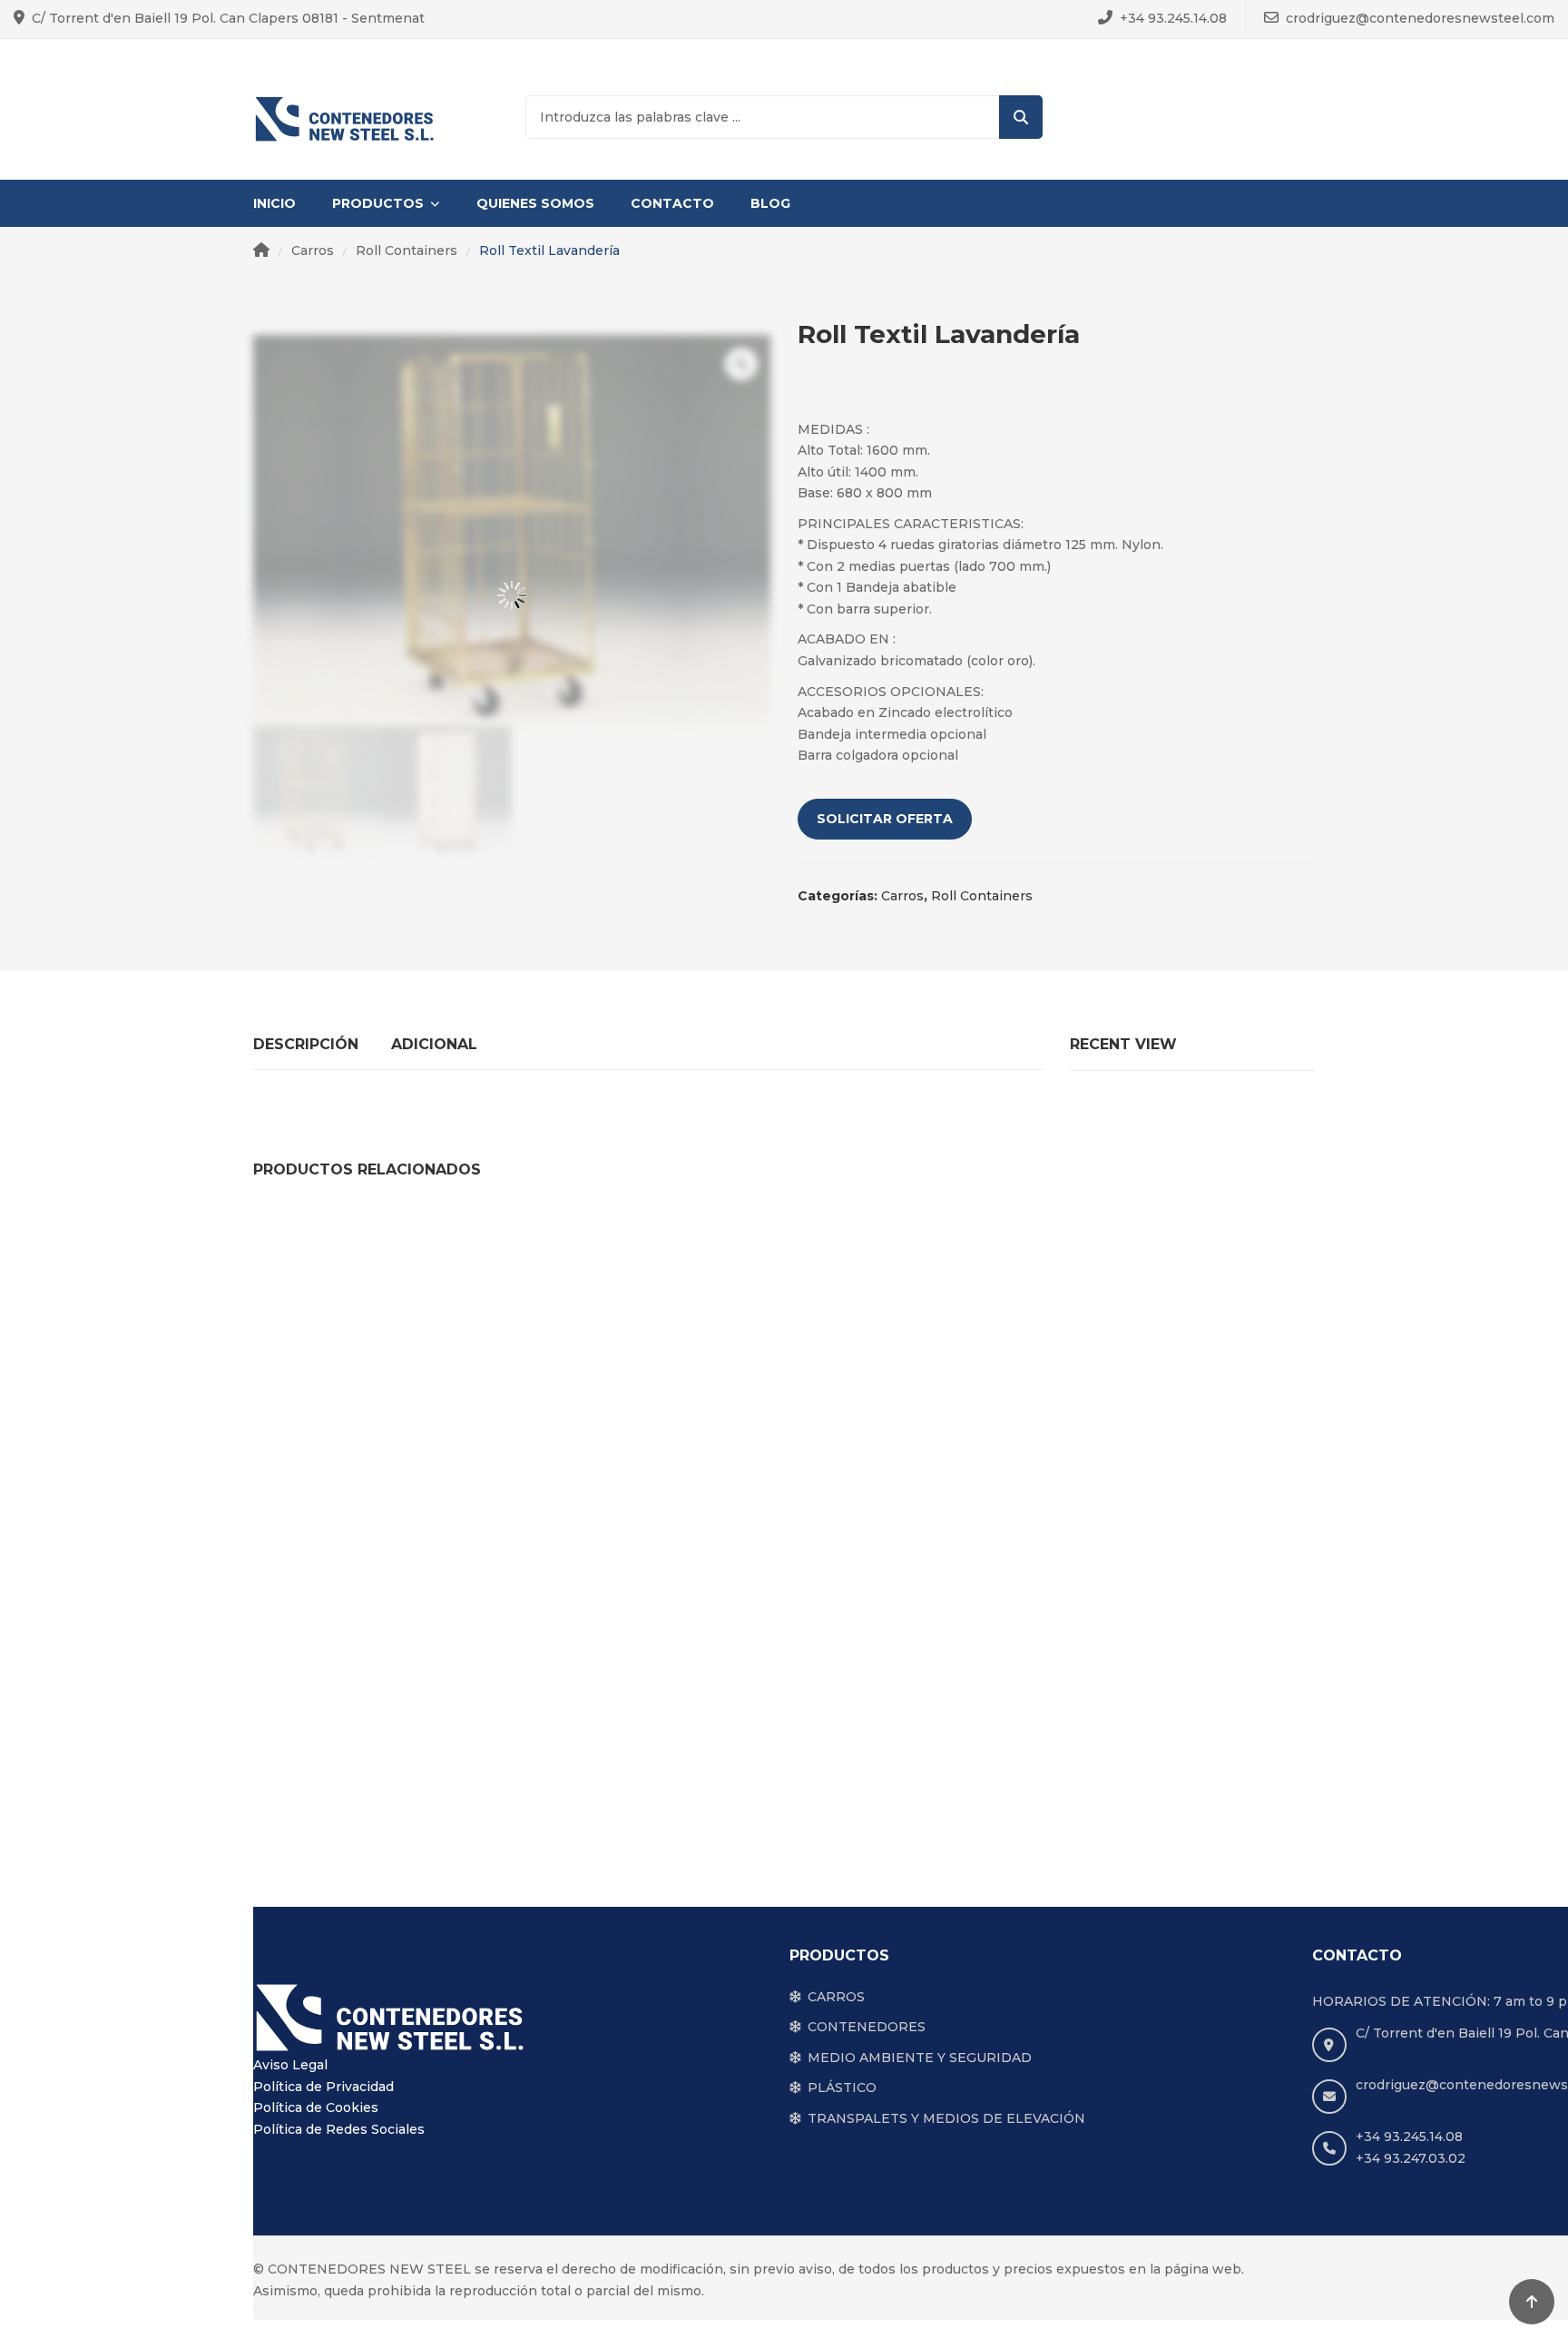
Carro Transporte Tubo (782, 1474)
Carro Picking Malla (356, 1474)
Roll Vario (995, 1474)
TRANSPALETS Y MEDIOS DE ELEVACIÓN (946, 2118)
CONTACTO (672, 203)
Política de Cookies (316, 2107)
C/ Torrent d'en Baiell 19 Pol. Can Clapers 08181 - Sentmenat (228, 18)
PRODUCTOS (378, 203)
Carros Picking (569, 1474)
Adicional (434, 1044)
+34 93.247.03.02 (1411, 2158)
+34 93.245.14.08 (1173, 18)
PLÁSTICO (842, 2087)
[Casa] (261, 251)
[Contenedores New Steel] (344, 118)
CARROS (836, 1997)
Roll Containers (407, 250)
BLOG (770, 203)
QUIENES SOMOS (535, 203)
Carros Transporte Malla (356, 1788)
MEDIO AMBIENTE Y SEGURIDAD (920, 2058)
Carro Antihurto (1208, 1474)
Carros (313, 250)
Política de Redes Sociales (339, 2129)
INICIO (274, 203)
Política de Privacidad (323, 2087)
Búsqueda (1021, 117)
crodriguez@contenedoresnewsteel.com (1420, 18)
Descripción (306, 1044)
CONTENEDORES (867, 2027)
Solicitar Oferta (885, 819)
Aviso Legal (290, 2065)
